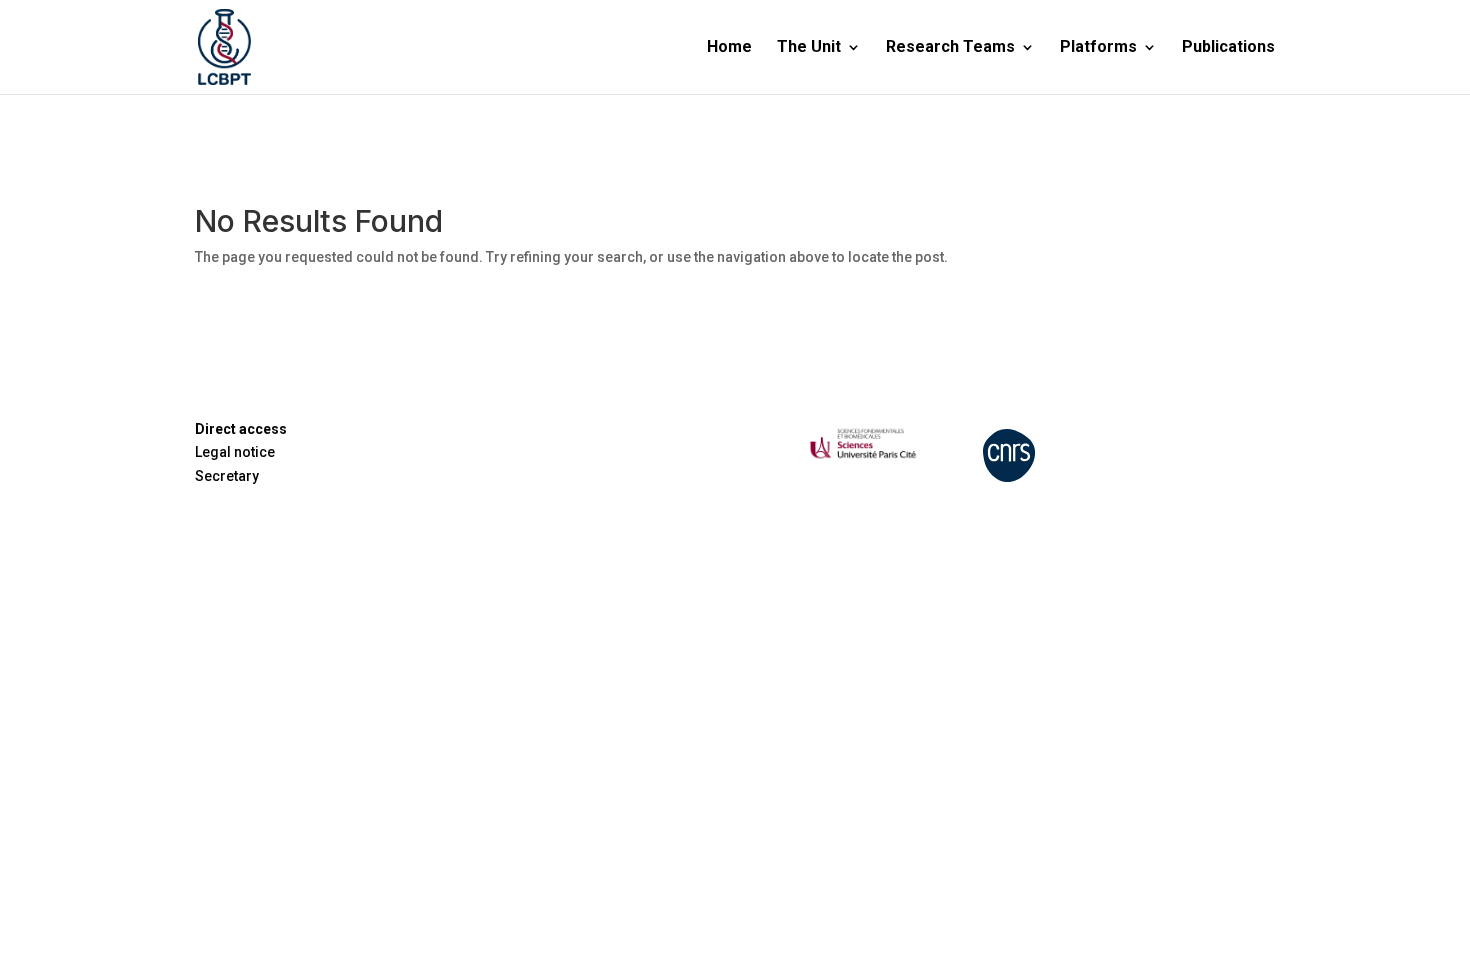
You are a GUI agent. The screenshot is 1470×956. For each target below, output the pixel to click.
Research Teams (950, 48)
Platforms (1098, 48)
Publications (1228, 48)
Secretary (227, 476)
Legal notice (235, 452)
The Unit (809, 48)
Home (729, 48)
